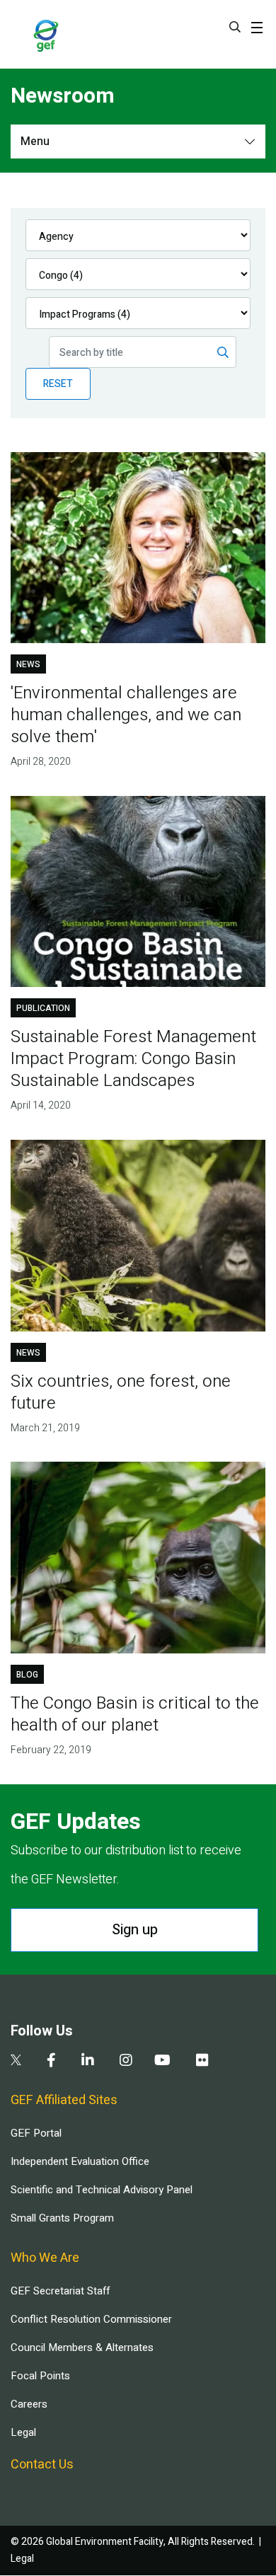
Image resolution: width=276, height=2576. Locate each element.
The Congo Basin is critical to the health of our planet (135, 1714)
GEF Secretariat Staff (60, 2291)
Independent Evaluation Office (80, 2161)
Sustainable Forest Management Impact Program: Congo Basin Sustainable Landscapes (133, 1059)
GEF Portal (36, 2133)
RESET (58, 384)
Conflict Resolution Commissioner (91, 2319)
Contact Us (42, 2465)
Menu (35, 141)
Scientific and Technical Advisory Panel (102, 2190)
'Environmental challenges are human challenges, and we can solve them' (126, 715)
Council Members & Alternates (82, 2347)
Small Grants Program (62, 2218)
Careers (29, 2404)
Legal (23, 2432)
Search (235, 27)
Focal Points (40, 2376)
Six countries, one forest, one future (121, 1392)
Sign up (135, 1930)
